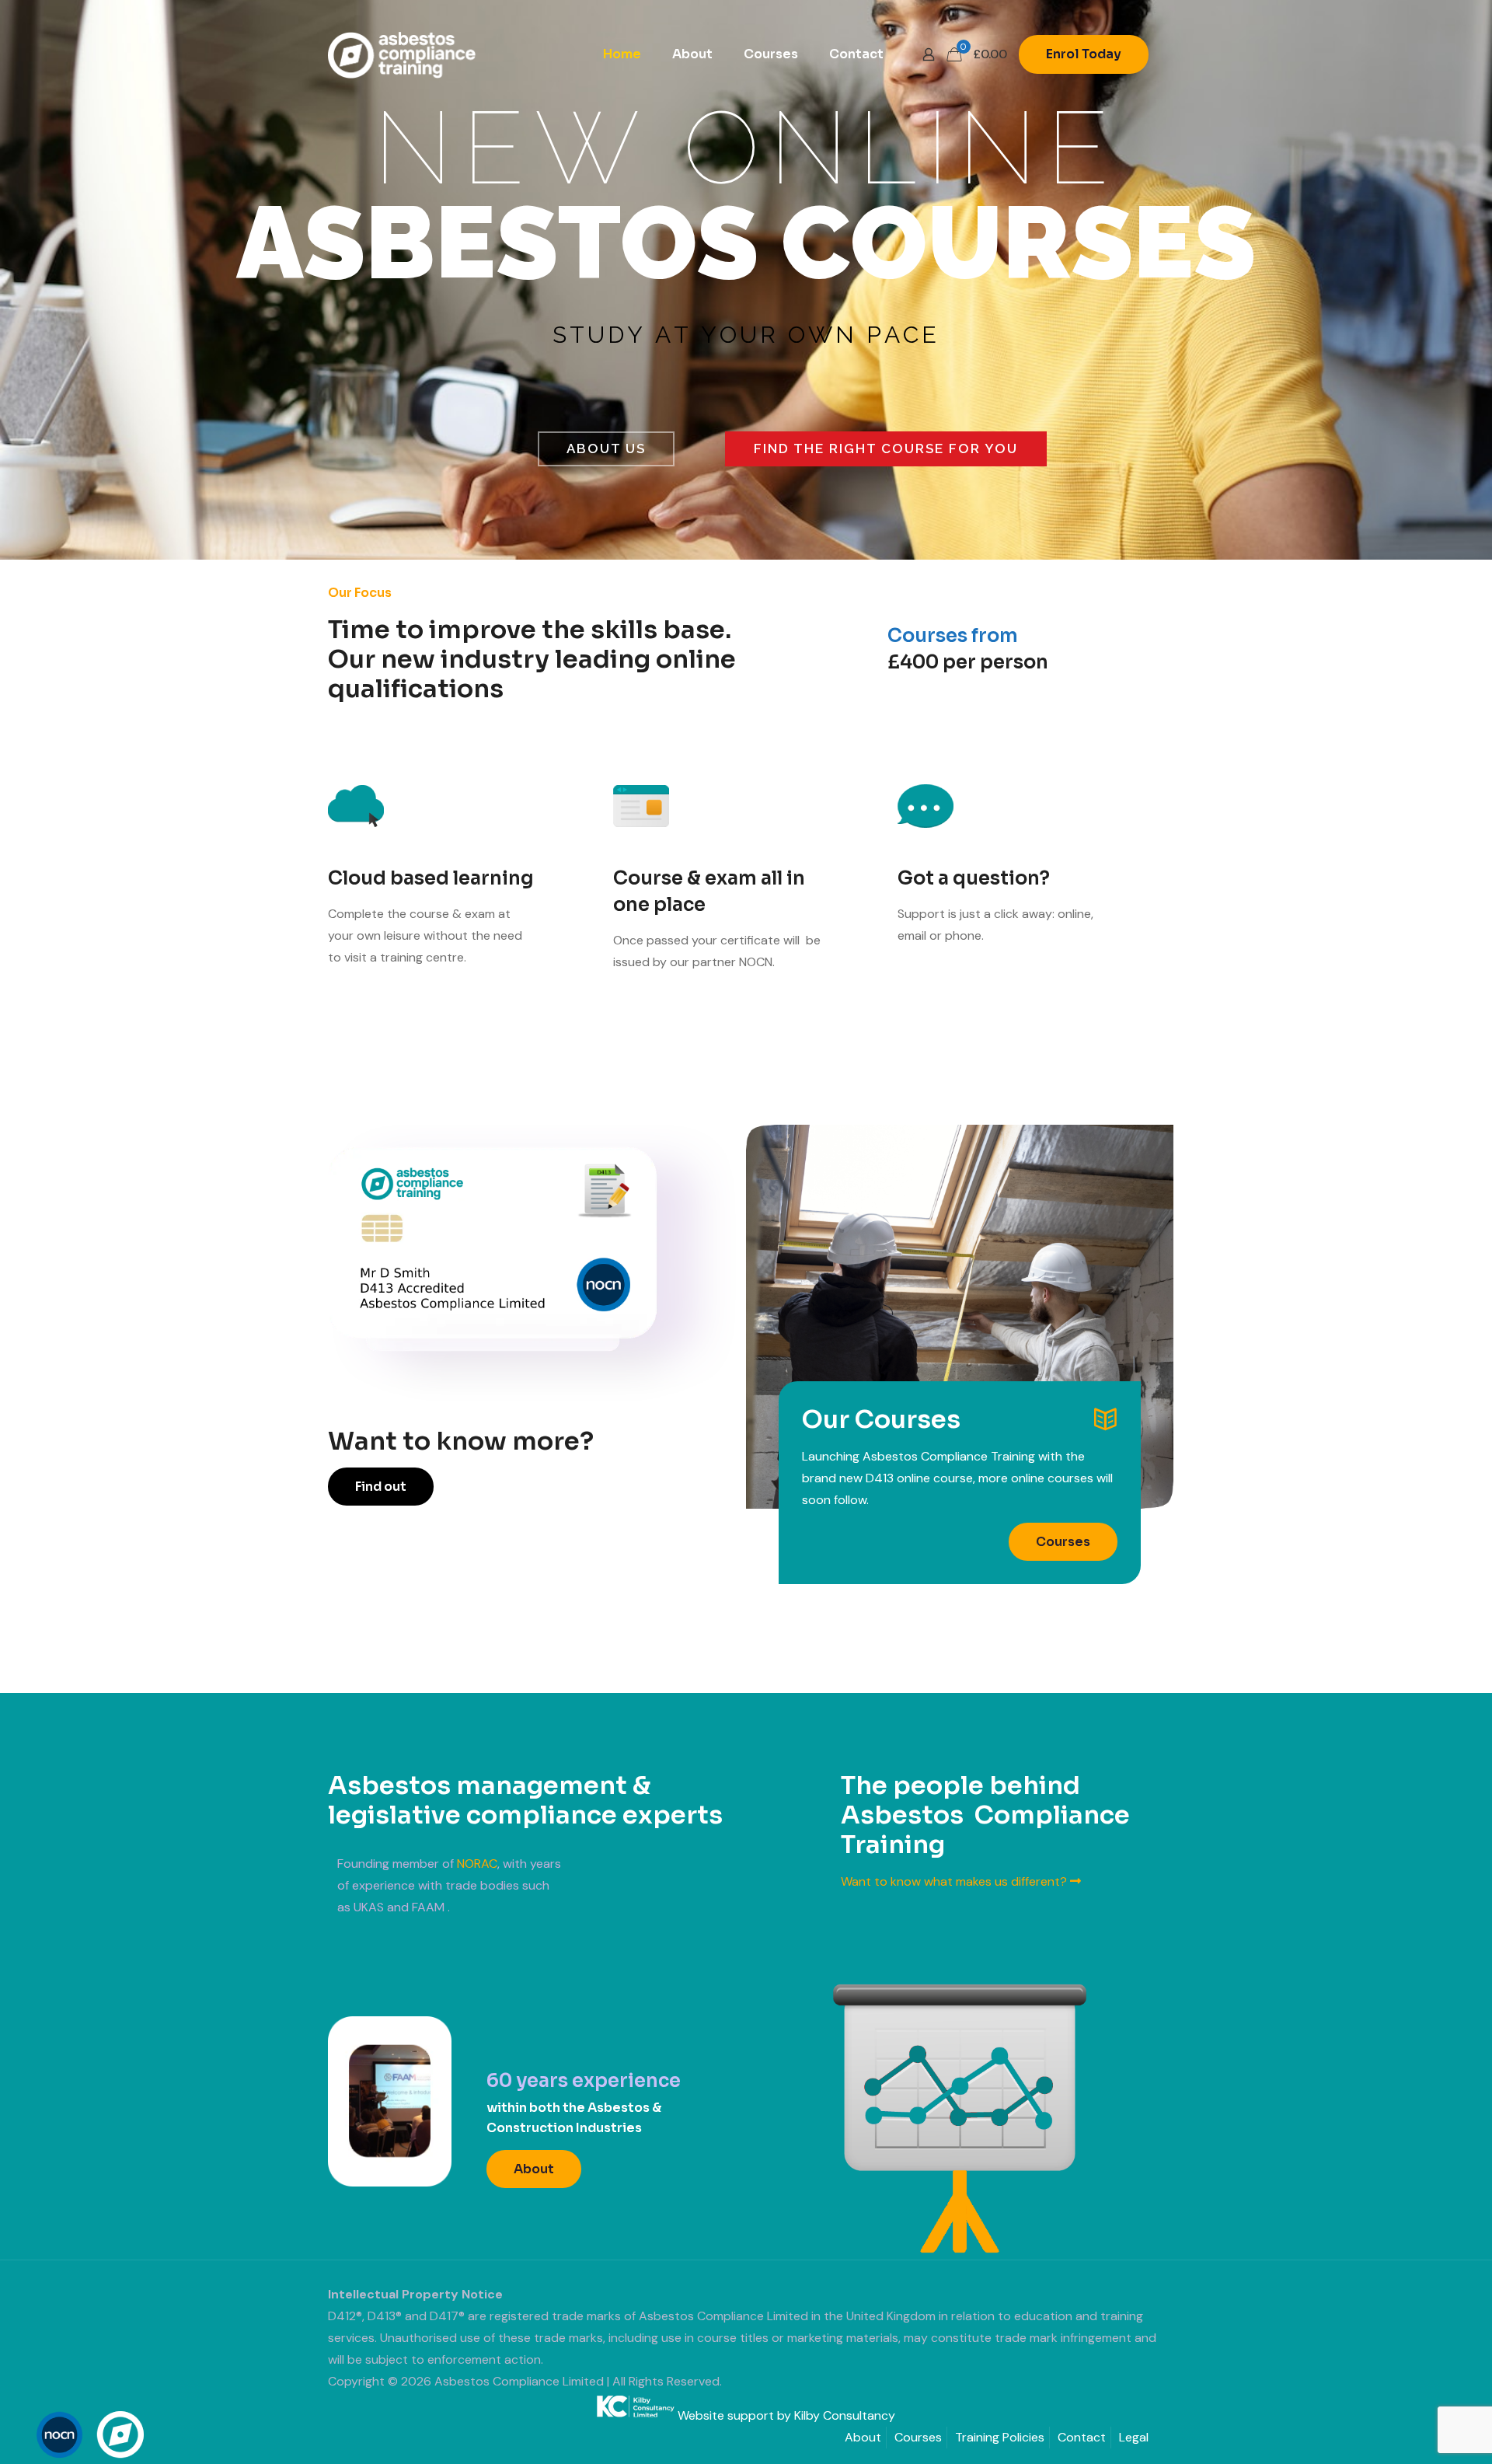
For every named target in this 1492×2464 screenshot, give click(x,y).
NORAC (477, 1864)
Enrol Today (1084, 54)
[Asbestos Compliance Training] (402, 54)
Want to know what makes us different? (955, 1881)
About (863, 2437)
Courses (918, 2437)
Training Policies (1000, 2437)
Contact (1082, 2437)
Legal (1134, 2437)
